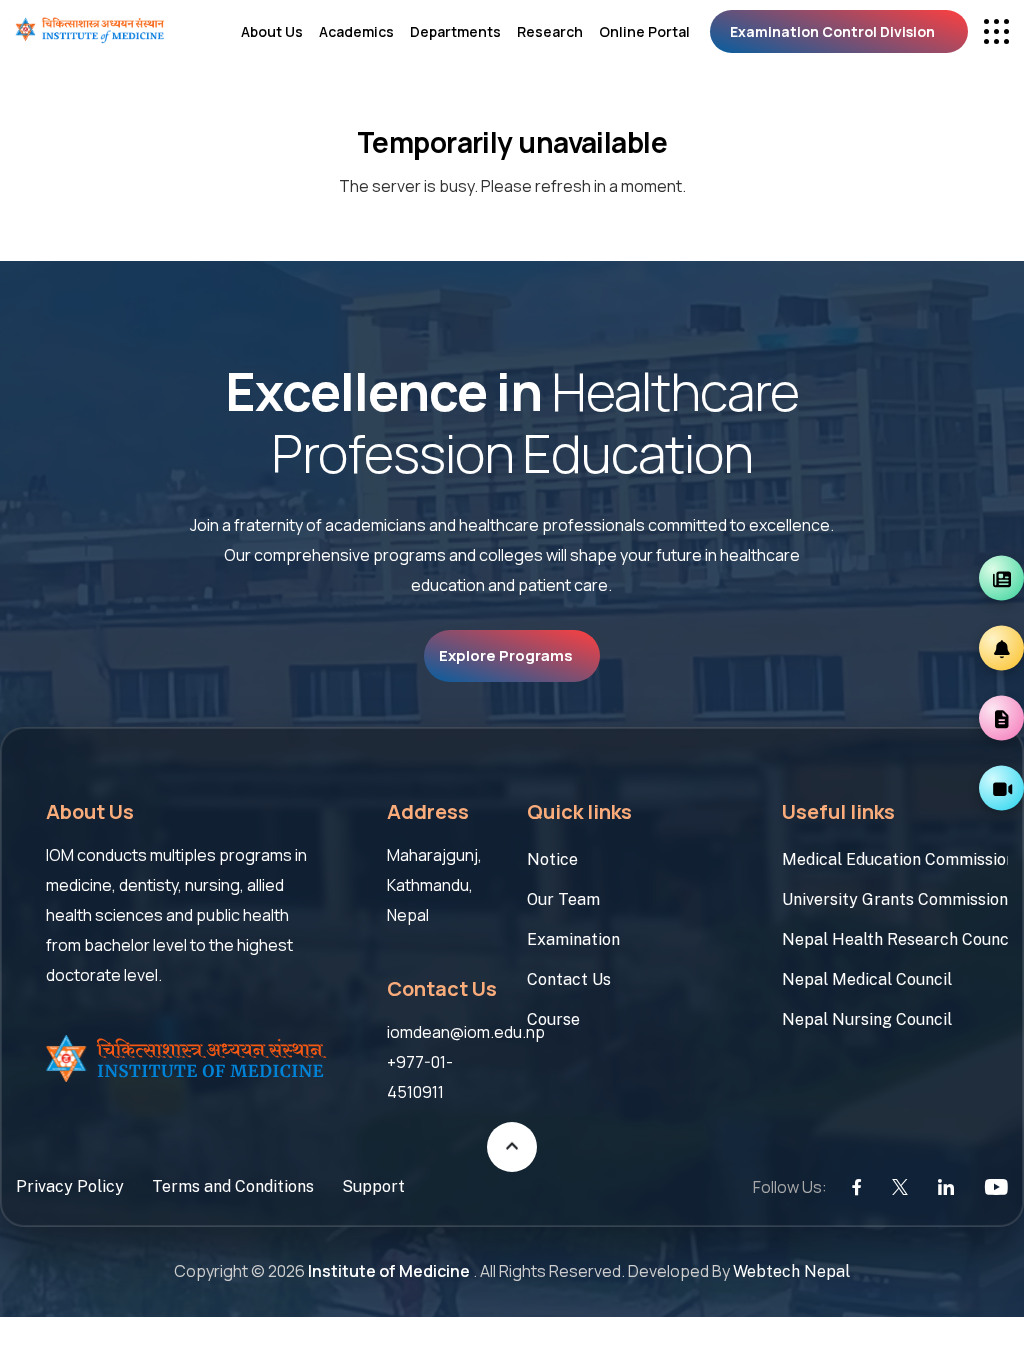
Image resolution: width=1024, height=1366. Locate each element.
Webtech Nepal (791, 1271)
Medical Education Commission (895, 859)
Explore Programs (506, 655)
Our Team (563, 899)
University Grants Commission (895, 899)
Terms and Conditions (233, 1186)
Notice (552, 859)
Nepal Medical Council (867, 979)
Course (553, 1019)
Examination (573, 939)
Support (373, 1186)
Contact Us (569, 979)
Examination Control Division (832, 31)
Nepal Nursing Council (867, 1019)
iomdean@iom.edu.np (466, 1032)
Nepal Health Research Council (895, 939)
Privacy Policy (70, 1186)
